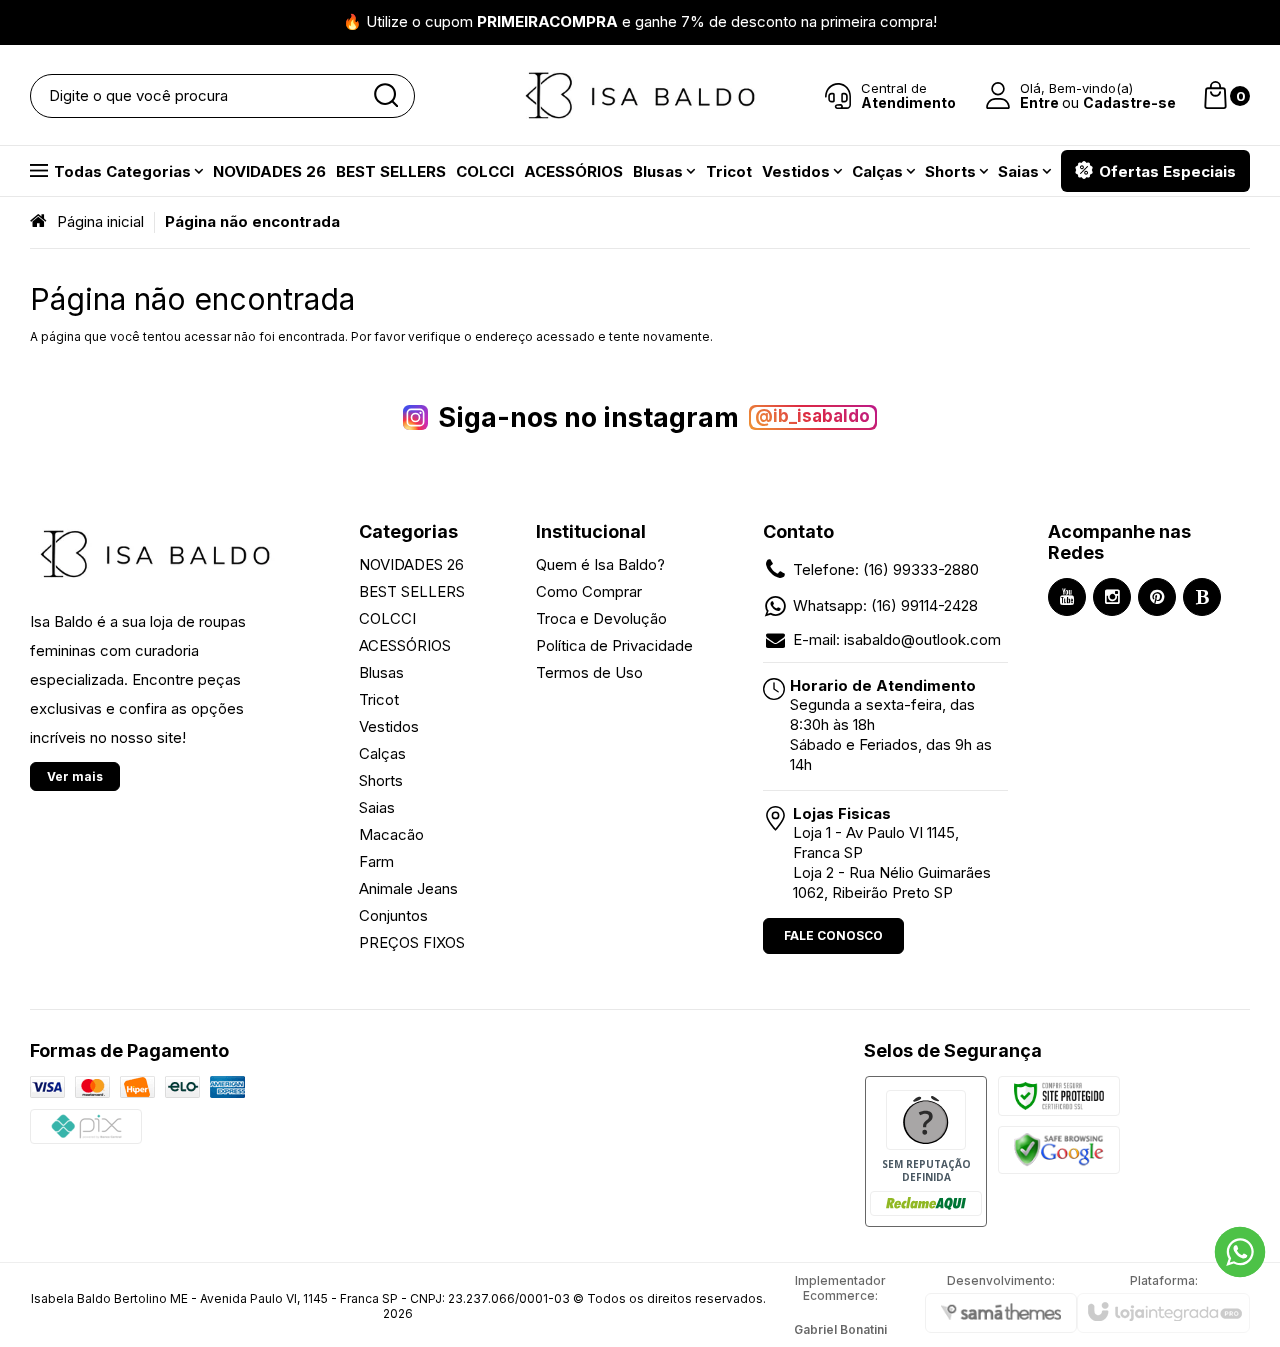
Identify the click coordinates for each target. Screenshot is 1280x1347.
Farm (376, 861)
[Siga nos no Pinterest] (1157, 597)
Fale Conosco (833, 935)
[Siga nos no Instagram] (1112, 597)
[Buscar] (385, 96)
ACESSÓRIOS (405, 645)
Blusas (381, 672)
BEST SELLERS (412, 591)
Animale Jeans (408, 888)
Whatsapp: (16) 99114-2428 (885, 605)
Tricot (379, 699)
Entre (1039, 102)
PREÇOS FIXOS (412, 942)
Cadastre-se (1129, 102)
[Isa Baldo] (640, 95)
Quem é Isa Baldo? (600, 564)
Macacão (391, 834)
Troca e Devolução (601, 618)
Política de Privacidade (614, 645)
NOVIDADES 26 (411, 564)
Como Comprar (589, 591)
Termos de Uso (589, 672)
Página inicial (100, 221)
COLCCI (387, 618)
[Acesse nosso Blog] (1202, 597)
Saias (377, 807)
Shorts (381, 780)
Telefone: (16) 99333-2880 (886, 569)
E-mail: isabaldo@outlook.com (897, 639)
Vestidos (389, 726)
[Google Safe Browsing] (1059, 1148)
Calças (382, 753)
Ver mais (75, 776)
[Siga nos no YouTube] (1067, 597)
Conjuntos (393, 915)
